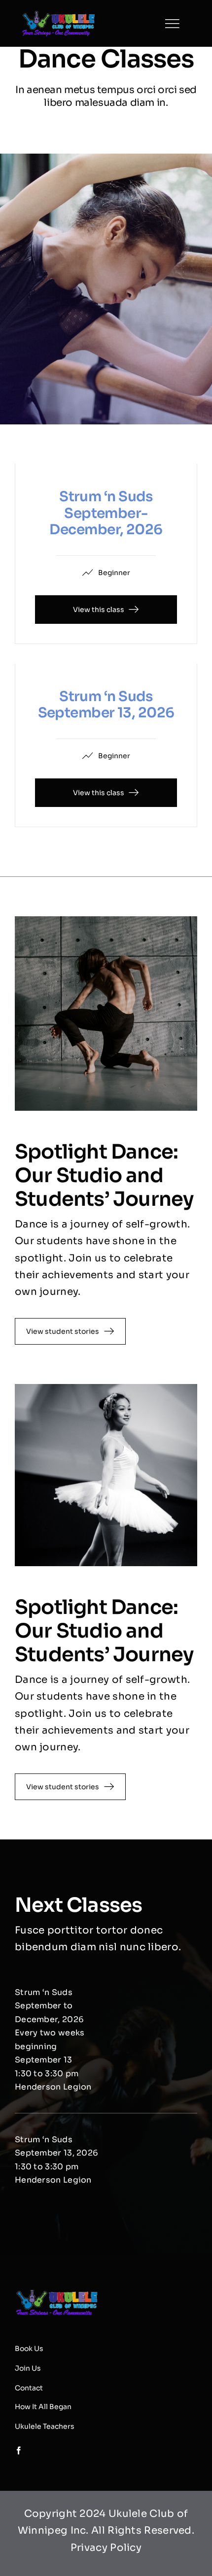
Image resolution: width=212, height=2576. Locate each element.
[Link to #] (172, 24)
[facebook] (161, 24)
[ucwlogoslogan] (59, 15)
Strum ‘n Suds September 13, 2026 (106, 705)
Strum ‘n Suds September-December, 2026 (106, 513)
